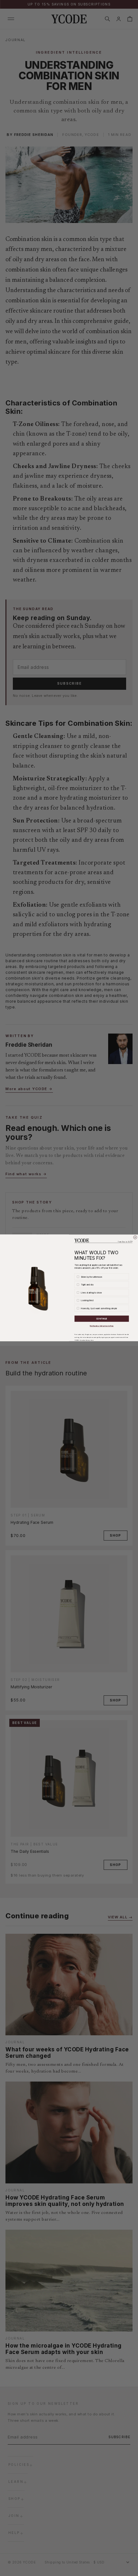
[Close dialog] (135, 1237)
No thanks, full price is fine (102, 1326)
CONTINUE (102, 1319)
